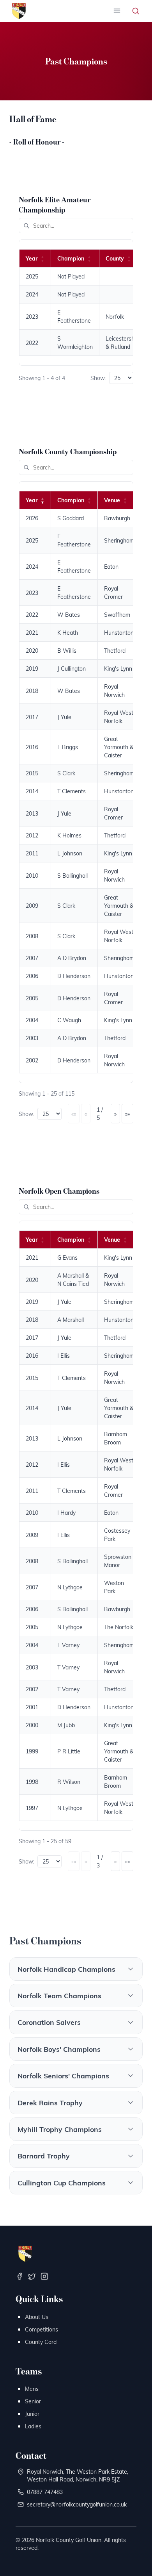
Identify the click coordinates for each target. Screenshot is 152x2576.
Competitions (42, 2329)
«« (74, 1114)
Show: (98, 378)
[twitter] (32, 2276)
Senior (33, 2401)
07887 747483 (45, 2492)
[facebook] (19, 2276)
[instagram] (44, 2276)
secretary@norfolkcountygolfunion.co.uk (77, 2504)
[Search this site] (136, 11)
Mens (32, 2389)
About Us (37, 2317)
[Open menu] (117, 11)
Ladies (33, 2426)
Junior (32, 2414)
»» (127, 1114)
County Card (41, 2342)
